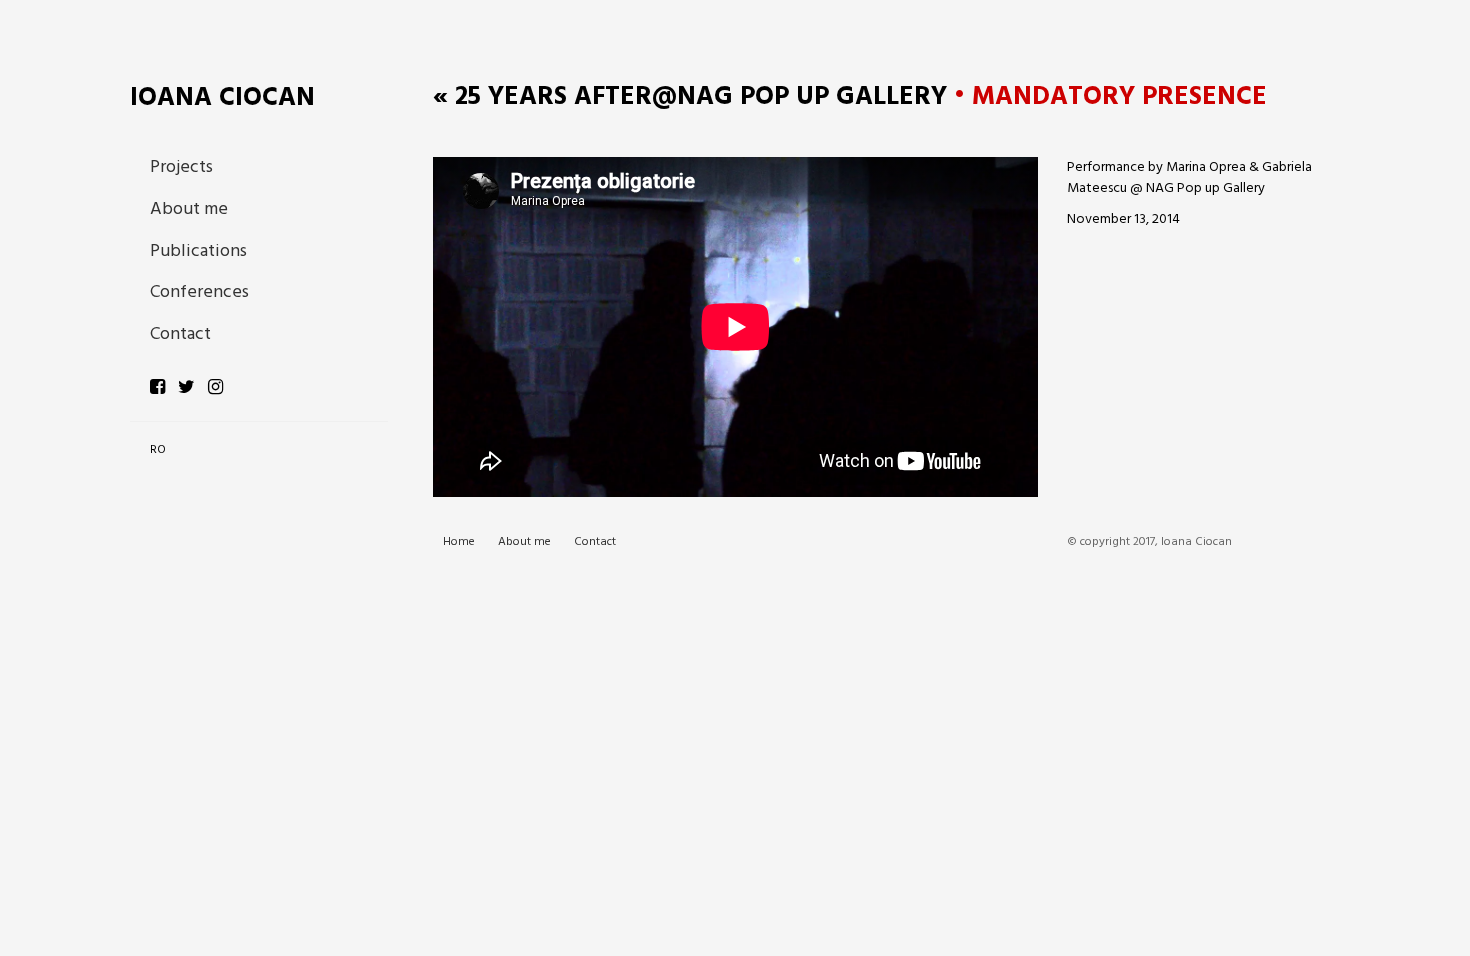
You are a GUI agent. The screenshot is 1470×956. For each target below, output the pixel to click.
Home (459, 542)
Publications (198, 251)
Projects (181, 167)
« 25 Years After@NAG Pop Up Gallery (690, 97)
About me (189, 209)
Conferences (199, 292)
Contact (180, 334)
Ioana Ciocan (222, 98)
